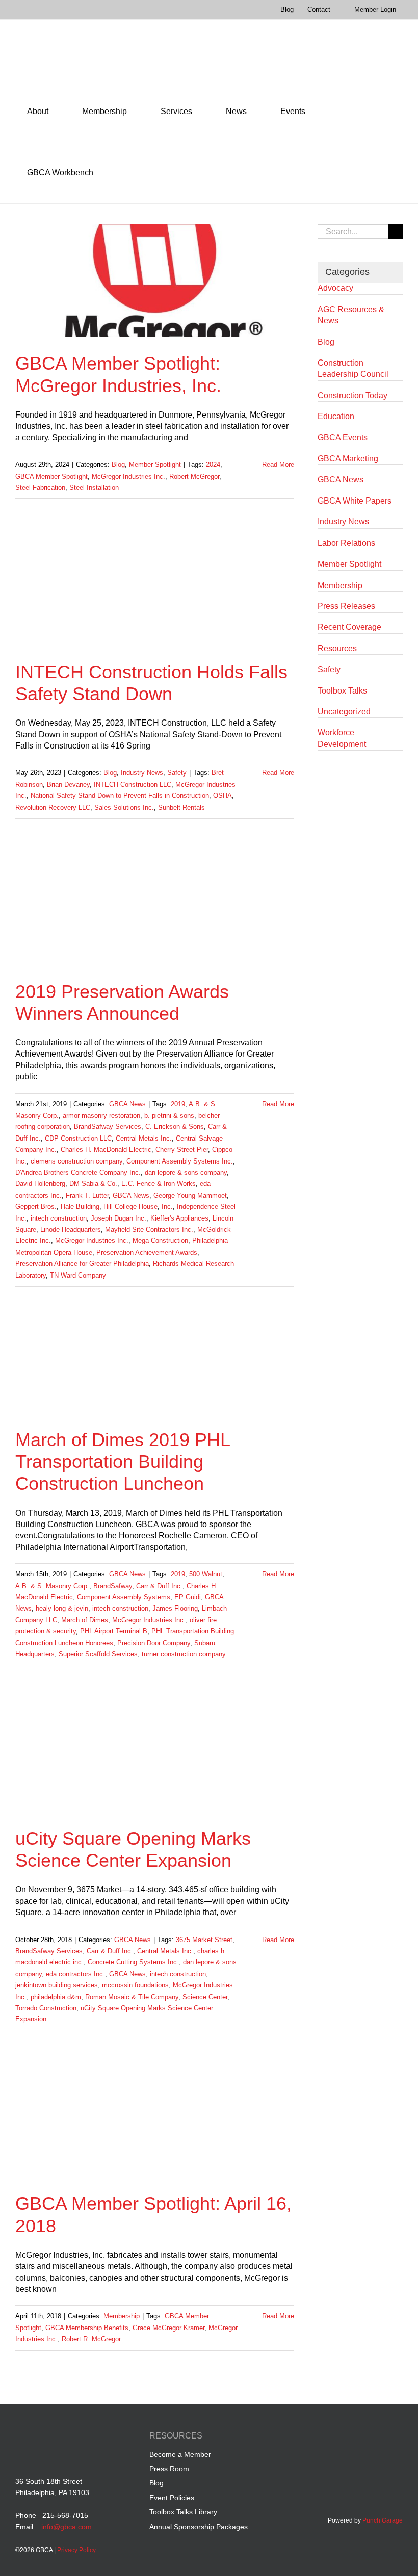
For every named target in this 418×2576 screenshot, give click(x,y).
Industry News (142, 773)
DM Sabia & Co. (93, 1184)
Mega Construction (160, 1241)
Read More (278, 465)
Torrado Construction (46, 2008)
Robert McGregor (194, 476)
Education (336, 416)
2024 (213, 465)
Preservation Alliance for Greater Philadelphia (82, 1264)
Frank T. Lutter (87, 1195)
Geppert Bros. (36, 1207)
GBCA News (127, 1104)
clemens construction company (76, 1161)
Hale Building (80, 1207)
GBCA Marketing (348, 459)
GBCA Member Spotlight (51, 476)
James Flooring (175, 1608)
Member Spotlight (155, 465)
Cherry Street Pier (182, 1149)
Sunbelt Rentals (181, 807)
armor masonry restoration (101, 1115)
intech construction (59, 1218)
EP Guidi (188, 1597)
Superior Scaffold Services (98, 1654)
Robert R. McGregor (91, 2339)
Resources (337, 648)
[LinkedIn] (358, 2437)
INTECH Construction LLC (133, 784)
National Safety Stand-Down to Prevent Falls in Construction (120, 796)
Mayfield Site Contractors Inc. (149, 1229)
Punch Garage (383, 2520)
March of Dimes (85, 1620)
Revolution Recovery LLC (53, 807)
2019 (178, 1104)
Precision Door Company (154, 1643)
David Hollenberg (40, 1184)
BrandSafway (113, 1586)
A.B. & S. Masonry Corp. (52, 1586)
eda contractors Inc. (75, 1974)
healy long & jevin (62, 1608)
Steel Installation (94, 488)
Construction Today (352, 395)
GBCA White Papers (355, 501)
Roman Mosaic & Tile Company (132, 1997)
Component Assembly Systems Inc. (180, 1161)
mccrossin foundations (135, 1985)
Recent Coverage (349, 627)
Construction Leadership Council (353, 368)
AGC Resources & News (351, 315)
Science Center (205, 1997)
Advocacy (335, 288)
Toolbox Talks (342, 691)
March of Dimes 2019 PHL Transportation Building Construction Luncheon (123, 1462)
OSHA (223, 796)
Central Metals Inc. (144, 1138)
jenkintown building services (57, 1985)
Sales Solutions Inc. (124, 807)
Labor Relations (346, 543)
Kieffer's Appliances (179, 1218)
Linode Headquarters (71, 1229)
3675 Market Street (204, 1940)
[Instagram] (397, 2437)
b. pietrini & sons (169, 1115)
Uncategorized (344, 712)
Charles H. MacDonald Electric (106, 1149)
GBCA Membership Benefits (87, 2328)
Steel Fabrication (40, 488)
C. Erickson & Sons (175, 1127)
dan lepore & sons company (186, 1172)
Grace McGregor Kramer (168, 2328)
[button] (119, 173)
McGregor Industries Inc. (128, 476)
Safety (177, 773)
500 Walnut (206, 1574)
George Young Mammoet (190, 1195)
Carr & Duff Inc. (159, 1586)
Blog (118, 465)
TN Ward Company (78, 1275)
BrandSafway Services (108, 1127)
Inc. (167, 1207)
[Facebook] (339, 2437)
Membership (122, 2316)
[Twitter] (377, 2437)
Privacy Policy (76, 2550)
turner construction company (184, 1654)
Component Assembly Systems (124, 1597)
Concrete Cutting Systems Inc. (133, 1962)
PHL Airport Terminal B (114, 1631)
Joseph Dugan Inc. (119, 1218)
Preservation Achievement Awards (147, 1252)
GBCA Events (343, 438)
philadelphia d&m (56, 1997)
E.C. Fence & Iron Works (159, 1184)
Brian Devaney (68, 784)
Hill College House (130, 1207)
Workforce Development (342, 738)
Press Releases (346, 606)
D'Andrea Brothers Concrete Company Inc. (78, 1172)
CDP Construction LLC (78, 1138)
